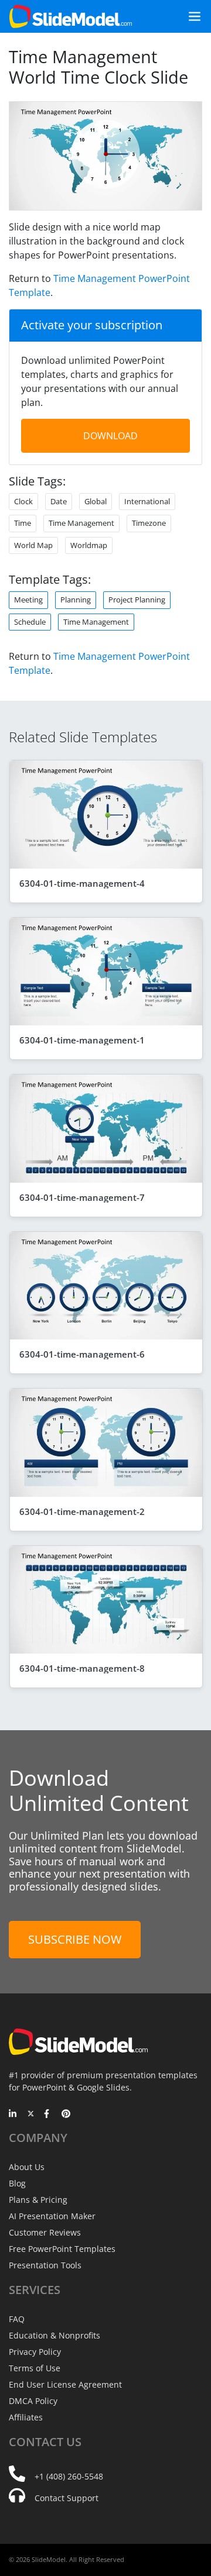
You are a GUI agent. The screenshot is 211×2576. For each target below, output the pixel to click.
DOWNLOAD (110, 436)
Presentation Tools (45, 2265)
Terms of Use (35, 2368)
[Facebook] (48, 2114)
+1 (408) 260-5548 (69, 2476)
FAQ (17, 2319)
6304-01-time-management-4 (82, 883)
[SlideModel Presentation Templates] (71, 16)
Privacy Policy (35, 2352)
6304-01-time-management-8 (82, 1668)
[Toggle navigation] (190, 16)
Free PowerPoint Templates (62, 2249)
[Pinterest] (66, 2114)
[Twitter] (31, 2114)
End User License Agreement (65, 2384)
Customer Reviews (45, 2232)
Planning (76, 600)
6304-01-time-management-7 (82, 1197)
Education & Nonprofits (55, 2335)
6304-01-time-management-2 (82, 1511)
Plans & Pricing (38, 2200)
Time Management (96, 622)
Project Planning (137, 600)
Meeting (28, 600)
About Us (27, 2167)
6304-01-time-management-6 (82, 1354)
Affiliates (26, 2417)
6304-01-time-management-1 (82, 1040)
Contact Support (67, 2498)
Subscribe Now (75, 1939)
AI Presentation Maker (52, 2216)
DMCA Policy (33, 2401)
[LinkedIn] (13, 2114)
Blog (17, 2183)
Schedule (30, 622)
